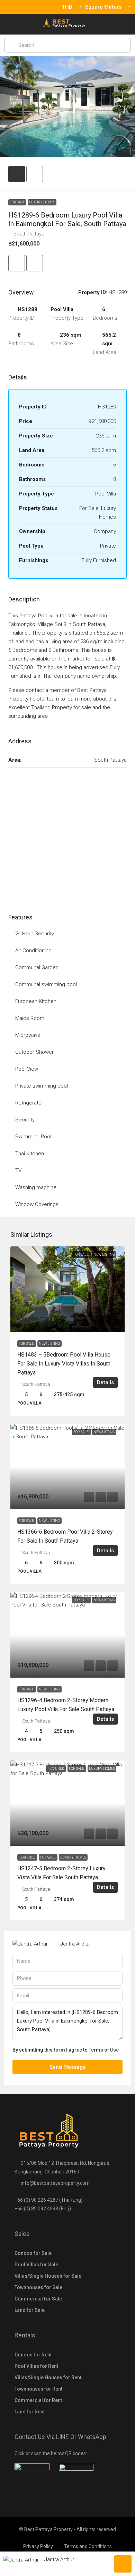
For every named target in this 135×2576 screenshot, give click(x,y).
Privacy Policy (38, 2546)
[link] (67, 1289)
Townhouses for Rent (38, 2389)
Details (105, 1382)
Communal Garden (37, 967)
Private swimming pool (42, 1086)
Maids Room (30, 1018)
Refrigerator (29, 1103)
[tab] (17, 174)
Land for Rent (30, 2412)
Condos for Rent (33, 2355)
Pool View (27, 1069)
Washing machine (36, 1187)
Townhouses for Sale (38, 2287)
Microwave (28, 1035)
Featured (27, 1857)
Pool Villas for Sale (36, 2265)
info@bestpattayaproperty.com (55, 2183)
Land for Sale (30, 2310)
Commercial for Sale (38, 2299)
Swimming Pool (33, 1137)
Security (25, 1120)
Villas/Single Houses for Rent (48, 2377)
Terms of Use (104, 2050)
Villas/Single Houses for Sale (48, 2276)
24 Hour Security (35, 934)
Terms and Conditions (88, 2546)
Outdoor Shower (34, 1052)
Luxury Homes (42, 202)
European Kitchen (36, 1001)
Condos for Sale (33, 2253)
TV (18, 1170)
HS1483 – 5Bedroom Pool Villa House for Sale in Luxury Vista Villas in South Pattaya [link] (64, 1364)
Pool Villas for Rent (36, 2366)
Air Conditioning (33, 951)
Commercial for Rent (38, 2400)
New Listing (49, 1344)
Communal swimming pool (46, 984)
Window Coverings (37, 1204)
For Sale (17, 202)
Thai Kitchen (30, 1154)
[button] (17, 263)
